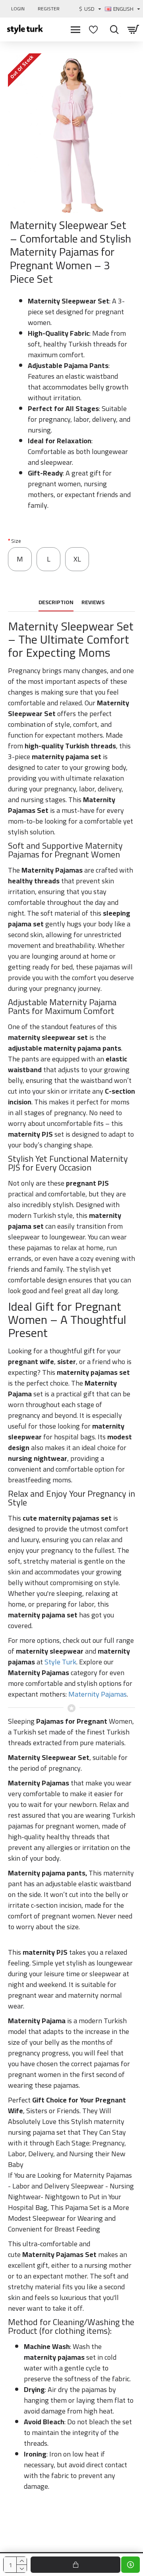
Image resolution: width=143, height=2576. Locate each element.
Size (16, 541)
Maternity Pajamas (98, 1694)
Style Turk (60, 1662)
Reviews (93, 603)
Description (56, 603)
